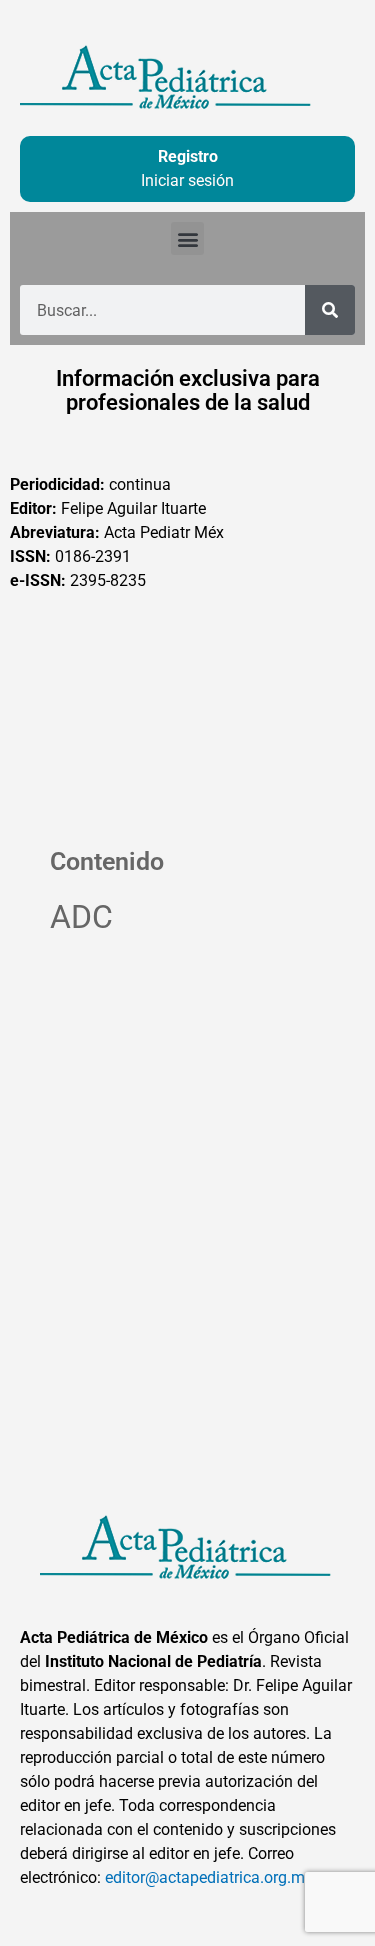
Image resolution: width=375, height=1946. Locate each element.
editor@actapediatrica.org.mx (209, 1877)
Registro (188, 156)
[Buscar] (330, 310)
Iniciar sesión (187, 180)
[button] (187, 238)
